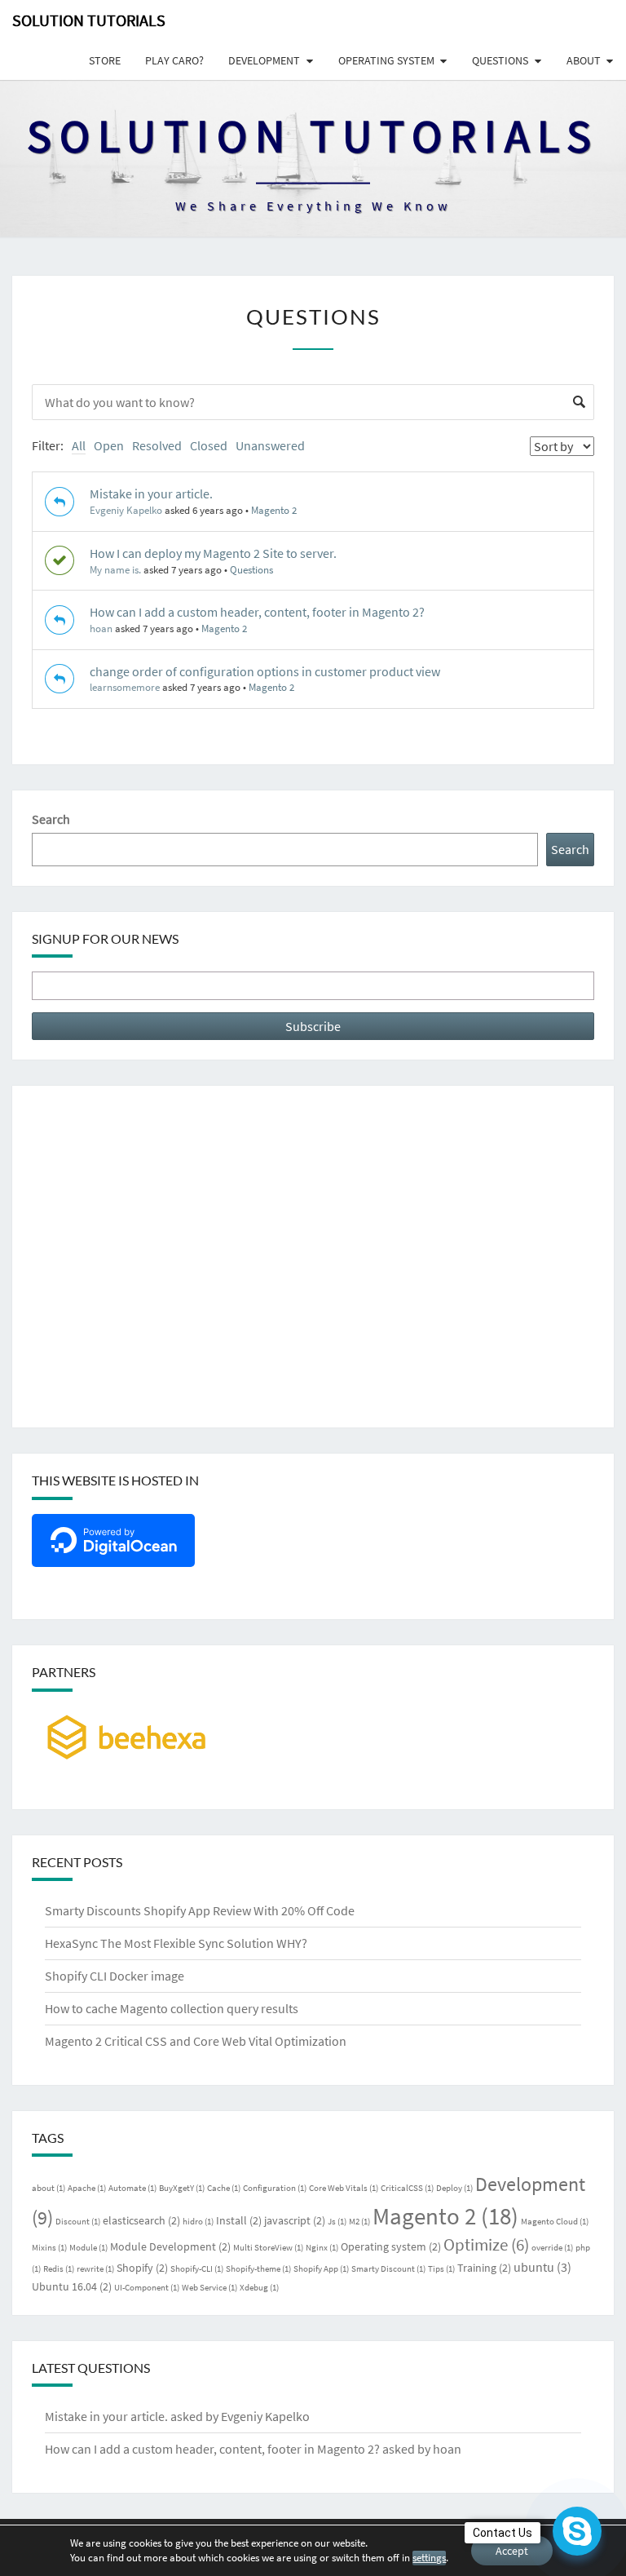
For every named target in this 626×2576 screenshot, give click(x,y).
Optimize (486, 2244)
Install (239, 2220)
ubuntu (542, 2267)
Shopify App (321, 2269)
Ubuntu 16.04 (72, 2286)
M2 (359, 2222)
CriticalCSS (407, 2188)
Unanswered (270, 445)
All (79, 445)
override (552, 2248)
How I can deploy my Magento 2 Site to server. (213, 553)
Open (109, 445)
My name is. (115, 570)
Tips (441, 2269)
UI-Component (147, 2288)
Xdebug (259, 2288)
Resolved (157, 445)
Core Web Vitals (344, 2188)
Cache (224, 2188)
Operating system (386, 60)
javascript (295, 2220)
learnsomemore (125, 687)
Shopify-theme (258, 2269)
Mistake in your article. (151, 494)
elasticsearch (141, 2220)
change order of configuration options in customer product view (265, 671)
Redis (59, 2269)
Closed (209, 445)
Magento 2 (274, 510)
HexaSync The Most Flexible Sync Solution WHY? (176, 1943)
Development (264, 60)
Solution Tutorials (89, 20)
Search (51, 819)
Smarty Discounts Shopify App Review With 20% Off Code (200, 1910)
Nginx (322, 2248)
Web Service (209, 2288)
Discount (78, 2222)
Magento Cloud (555, 2222)
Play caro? (174, 60)
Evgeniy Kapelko (126, 510)
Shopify (142, 2268)
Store (105, 60)
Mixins (49, 2248)
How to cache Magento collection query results (172, 2008)
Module (88, 2248)
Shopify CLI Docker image (115, 1976)
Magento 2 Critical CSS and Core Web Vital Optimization (196, 2041)
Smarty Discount (388, 2269)
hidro (198, 2222)
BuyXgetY (182, 2188)
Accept (512, 2551)
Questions (500, 60)
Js (337, 2222)
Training (484, 2268)
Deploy (454, 2188)
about (48, 2188)
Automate (132, 2188)
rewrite (95, 2269)
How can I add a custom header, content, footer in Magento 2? (257, 612)
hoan (101, 629)
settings (429, 2558)
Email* (313, 986)
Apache (87, 2188)
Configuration (275, 2188)
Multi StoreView (268, 2248)
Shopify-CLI (197, 2269)
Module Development (170, 2246)
